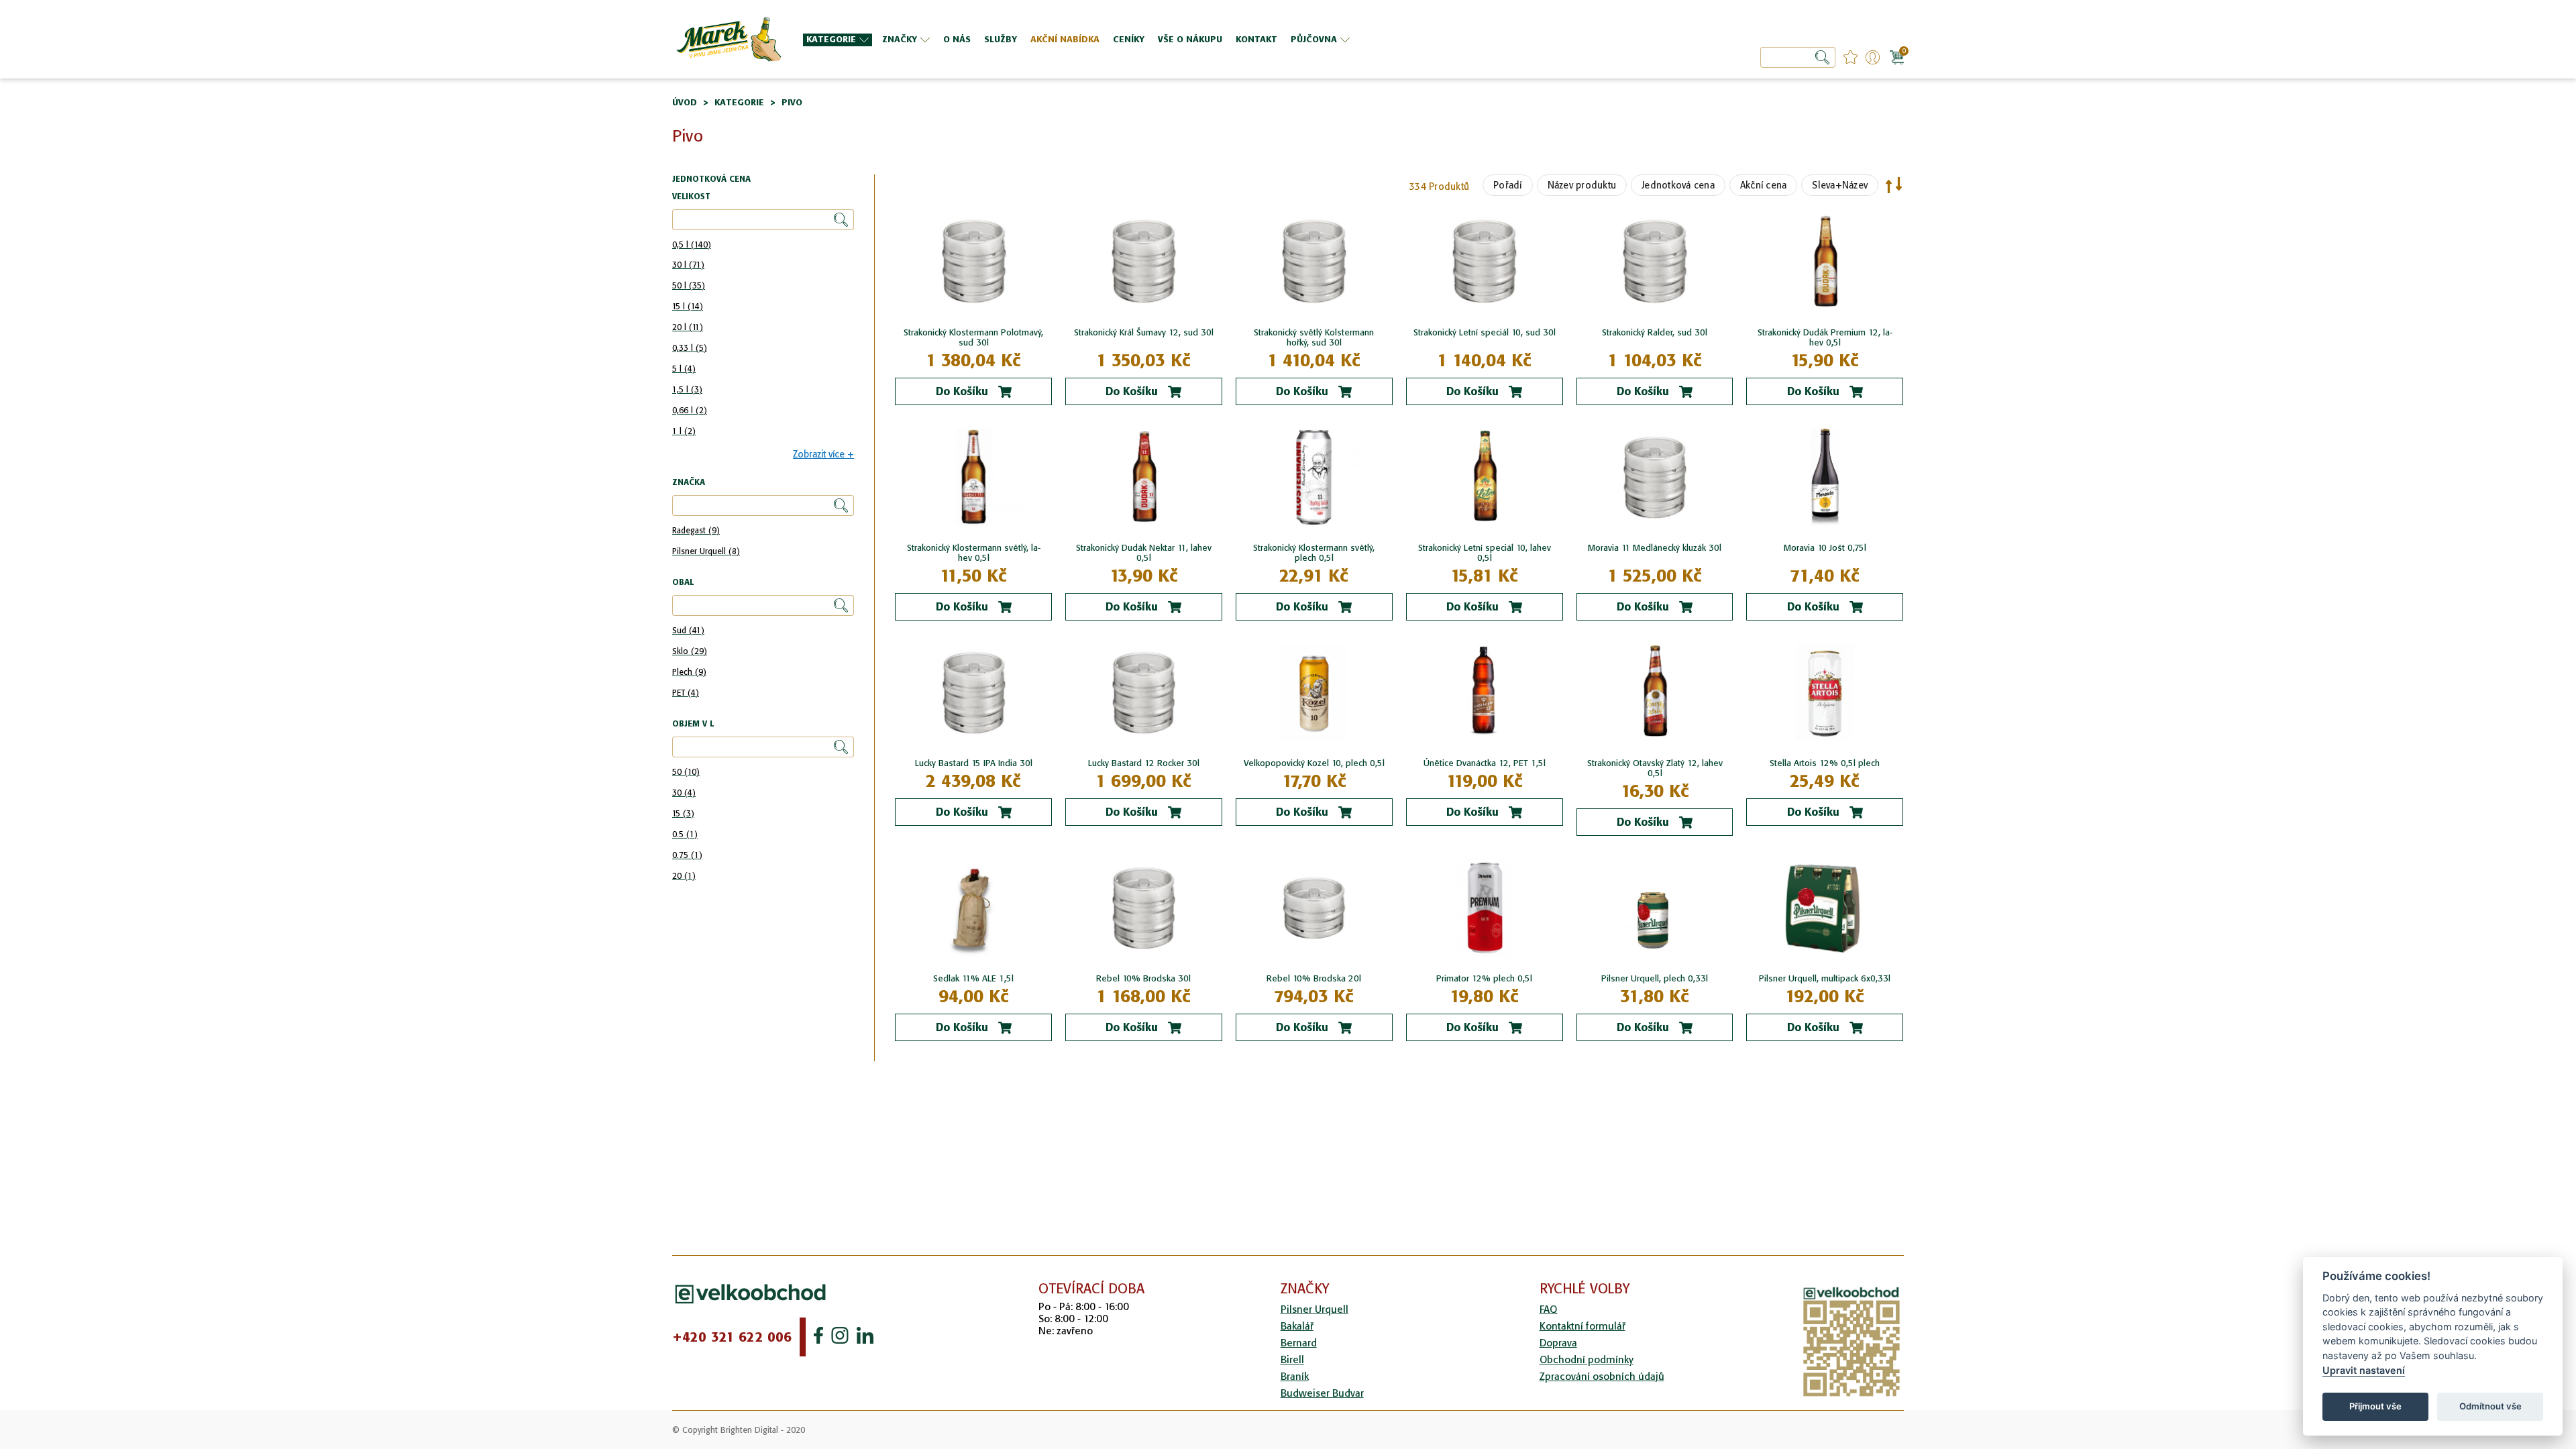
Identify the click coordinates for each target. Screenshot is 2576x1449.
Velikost (691, 197)
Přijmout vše (2375, 1406)
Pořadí (1508, 185)
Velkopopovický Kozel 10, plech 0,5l (1314, 763)
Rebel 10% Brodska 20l (1314, 978)
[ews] (728, 39)
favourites (1850, 57)
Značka (689, 483)
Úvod (685, 102)
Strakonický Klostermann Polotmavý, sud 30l (973, 337)
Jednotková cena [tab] (711, 179)
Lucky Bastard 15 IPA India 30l (974, 763)
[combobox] (1798, 57)
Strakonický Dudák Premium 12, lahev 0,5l (1825, 337)
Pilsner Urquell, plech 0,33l (1655, 978)
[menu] (1193, 39)
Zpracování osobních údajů (1602, 1376)
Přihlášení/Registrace (1873, 57)
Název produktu (1582, 185)
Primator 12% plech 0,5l (1484, 978)
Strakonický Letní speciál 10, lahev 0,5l (1485, 553)
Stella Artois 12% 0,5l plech (1825, 763)
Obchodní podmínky (1587, 1359)
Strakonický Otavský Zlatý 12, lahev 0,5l (1655, 768)
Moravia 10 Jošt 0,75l (1825, 548)
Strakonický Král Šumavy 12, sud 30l (1144, 332)
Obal (683, 583)
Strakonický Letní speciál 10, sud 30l (1485, 332)
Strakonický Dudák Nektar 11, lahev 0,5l (1144, 553)
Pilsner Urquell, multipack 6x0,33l (1825, 978)
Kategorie (739, 102)
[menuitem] (838, 40)
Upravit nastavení (2364, 1370)
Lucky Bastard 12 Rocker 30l (1144, 763)
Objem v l (693, 724)
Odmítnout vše (2490, 1406)
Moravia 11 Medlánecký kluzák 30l (1655, 548)
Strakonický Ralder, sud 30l (1655, 332)
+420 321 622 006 (732, 1337)
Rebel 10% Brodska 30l (1143, 978)
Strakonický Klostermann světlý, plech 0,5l (1314, 553)
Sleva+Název (1840, 185)
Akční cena (1764, 185)
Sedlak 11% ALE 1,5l (973, 978)
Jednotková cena (1678, 185)
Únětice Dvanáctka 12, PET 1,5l (1485, 763)
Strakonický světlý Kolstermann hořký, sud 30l (1314, 337)
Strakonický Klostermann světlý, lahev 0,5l (974, 553)
